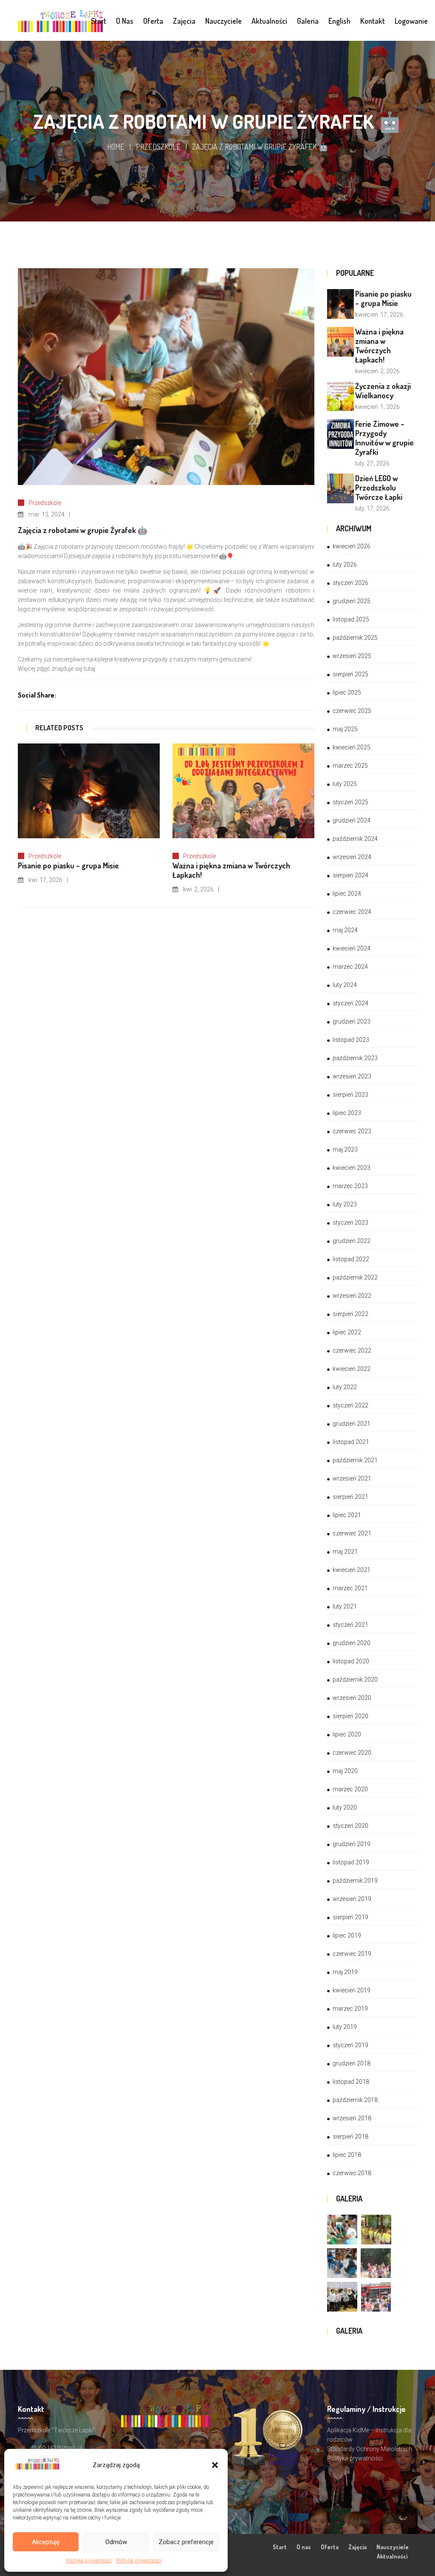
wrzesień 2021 (352, 1478)
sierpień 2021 (350, 1497)
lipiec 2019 (347, 1935)
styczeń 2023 (350, 1223)
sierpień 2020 (350, 1716)
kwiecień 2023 (352, 1168)
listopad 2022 (351, 1259)
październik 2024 (355, 839)
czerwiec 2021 (352, 1533)
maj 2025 (345, 729)
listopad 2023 (351, 1040)
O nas (304, 2547)
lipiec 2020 (347, 1734)
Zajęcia (357, 2547)
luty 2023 (345, 1204)
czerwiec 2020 (352, 1753)
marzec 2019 (350, 2009)
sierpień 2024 (350, 875)
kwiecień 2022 (352, 1369)
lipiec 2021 (347, 1515)
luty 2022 (345, 1387)
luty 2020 (345, 1807)
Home (116, 147)
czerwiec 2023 (352, 1131)
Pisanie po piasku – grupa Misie (383, 298)
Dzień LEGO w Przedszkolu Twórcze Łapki (379, 488)
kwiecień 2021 (352, 1570)
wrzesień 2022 (352, 1296)
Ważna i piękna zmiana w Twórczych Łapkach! (379, 346)
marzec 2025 (350, 766)
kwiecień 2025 (352, 747)
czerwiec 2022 (352, 1350)
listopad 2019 (351, 1862)
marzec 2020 (350, 1789)
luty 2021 (345, 1606)
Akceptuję (46, 2542)
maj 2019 (345, 1972)
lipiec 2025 (347, 692)
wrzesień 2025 (352, 656)
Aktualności (392, 2556)
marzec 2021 (350, 1588)
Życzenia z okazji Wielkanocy (383, 391)
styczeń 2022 (350, 1405)
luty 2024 (345, 985)
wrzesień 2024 (352, 857)
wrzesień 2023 (352, 1076)
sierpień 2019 (350, 1917)
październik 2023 (355, 1058)
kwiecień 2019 (352, 1990)
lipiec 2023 (347, 1113)
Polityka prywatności (89, 2561)
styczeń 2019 (350, 2045)
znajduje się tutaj (73, 669)
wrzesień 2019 (352, 1899)
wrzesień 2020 (352, 1698)
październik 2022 (355, 1277)
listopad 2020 (351, 1661)
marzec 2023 (350, 1186)
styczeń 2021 (350, 1625)
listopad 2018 (351, 2082)
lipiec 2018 (347, 2155)
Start (280, 2547)
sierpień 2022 (350, 1314)
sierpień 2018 (350, 2136)
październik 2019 (355, 1881)
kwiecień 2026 (352, 546)
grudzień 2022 (352, 1241)
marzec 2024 (350, 967)
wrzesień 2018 (352, 2118)
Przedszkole (158, 147)
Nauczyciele (393, 2547)
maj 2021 (345, 1552)
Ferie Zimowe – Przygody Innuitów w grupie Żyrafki (384, 438)
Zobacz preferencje (186, 2542)
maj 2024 (345, 930)
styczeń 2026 (350, 583)
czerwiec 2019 (352, 1954)
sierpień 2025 (350, 674)
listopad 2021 (351, 1442)
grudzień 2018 (352, 2063)
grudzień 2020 (352, 1643)
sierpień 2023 (350, 1095)
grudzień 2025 (352, 601)
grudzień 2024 (352, 820)
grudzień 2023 (352, 1021)
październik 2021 (355, 1460)
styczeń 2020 (350, 1826)
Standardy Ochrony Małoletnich (370, 2449)
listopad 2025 (351, 619)
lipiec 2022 (347, 1332)
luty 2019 (345, 2027)
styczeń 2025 (350, 802)
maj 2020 (345, 1771)
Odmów (116, 2542)
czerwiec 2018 (352, 2173)
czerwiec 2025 (352, 711)
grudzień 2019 (352, 1844)
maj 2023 (345, 1149)
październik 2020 (355, 1680)
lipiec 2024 (347, 894)
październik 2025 (355, 638)
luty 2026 (345, 565)
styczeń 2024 (350, 1003)
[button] (215, 2465)
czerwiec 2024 (352, 912)
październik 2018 (355, 2100)
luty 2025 (345, 784)
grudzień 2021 (352, 1424)
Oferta (330, 2547)
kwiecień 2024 (352, 948)
